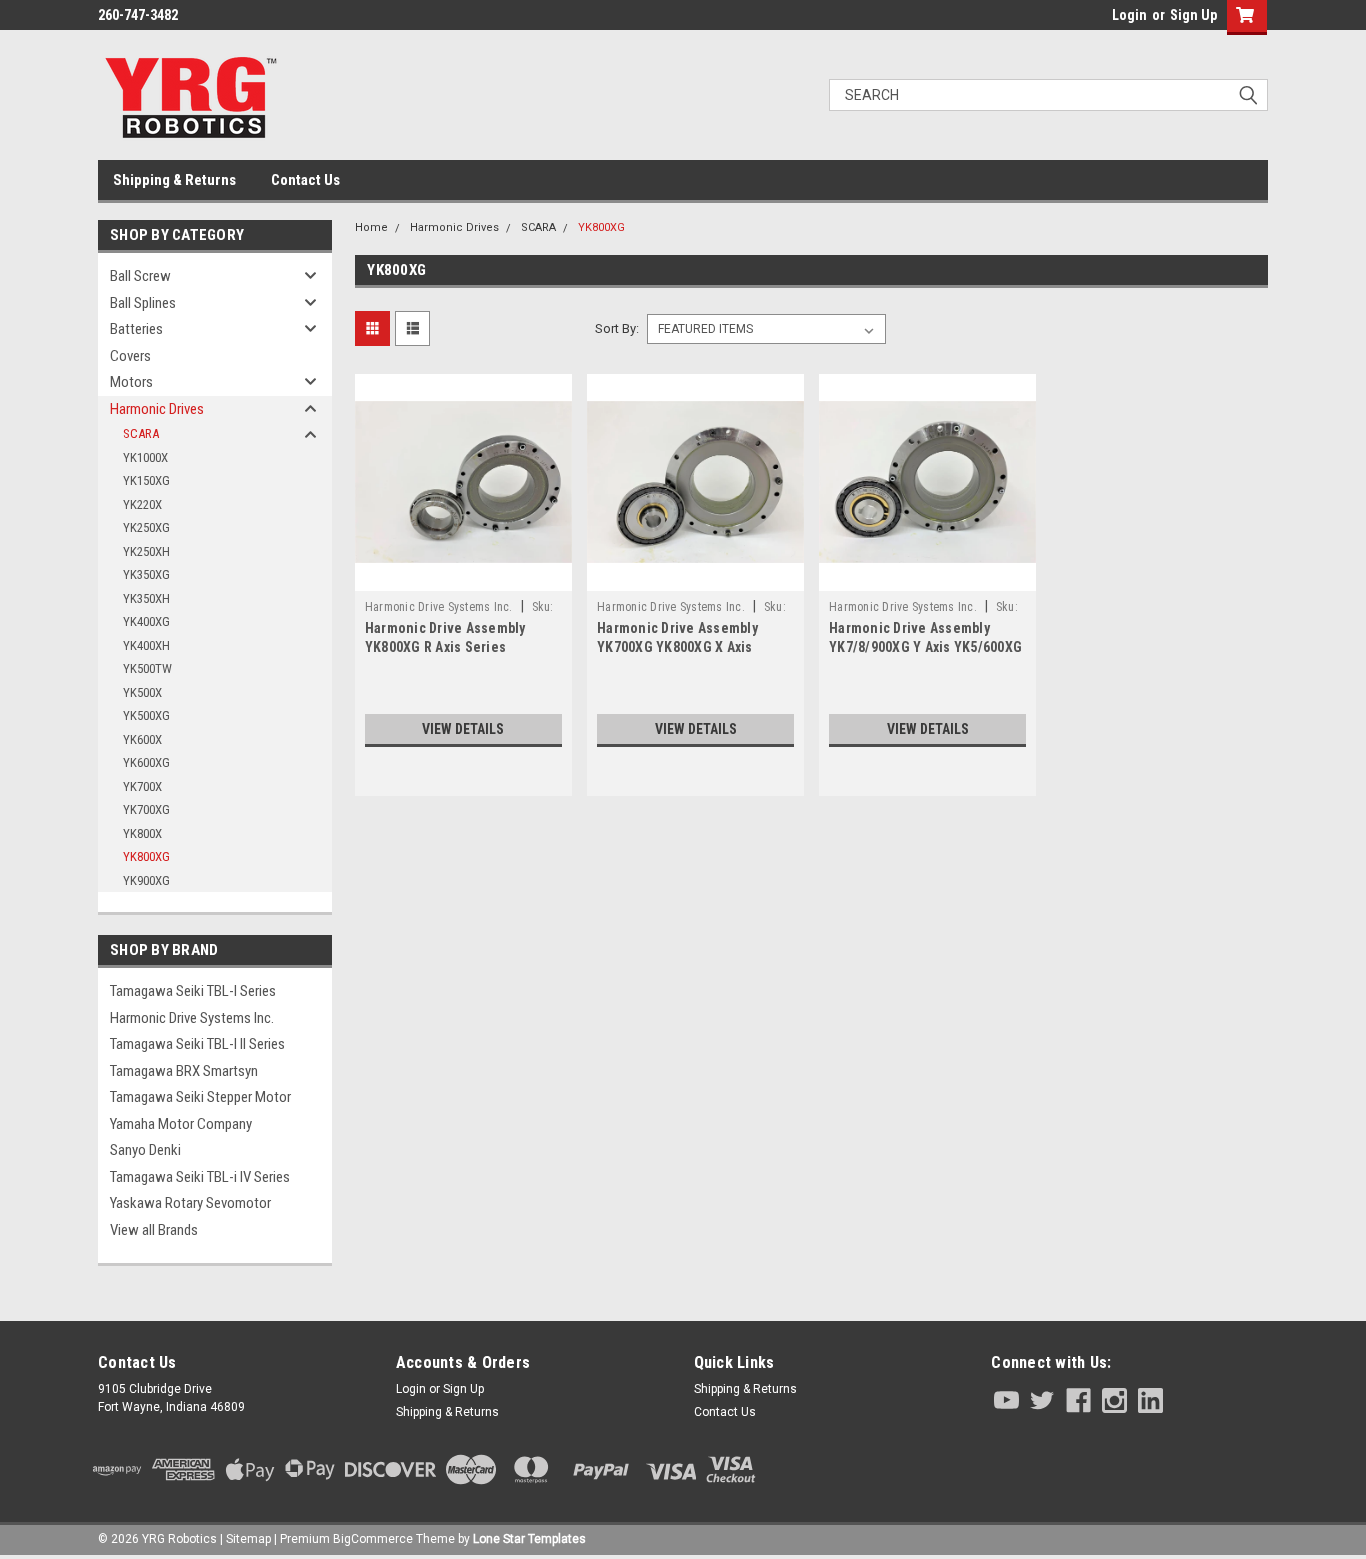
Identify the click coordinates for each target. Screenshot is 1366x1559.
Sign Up (1193, 15)
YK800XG (146, 856)
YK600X (142, 739)
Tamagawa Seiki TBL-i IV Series (200, 1177)
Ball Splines (143, 303)
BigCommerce (373, 1539)
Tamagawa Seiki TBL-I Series (193, 991)
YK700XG (146, 809)
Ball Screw (140, 276)
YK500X (142, 692)
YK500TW (147, 668)
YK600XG (146, 762)
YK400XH (146, 645)
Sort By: (617, 328)
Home (371, 227)
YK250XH (146, 551)
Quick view (463, 576)
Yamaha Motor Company (181, 1124)
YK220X (142, 504)
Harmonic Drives (157, 409)
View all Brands (154, 1230)
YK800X (142, 833)
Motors (131, 382)
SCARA (141, 433)
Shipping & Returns (174, 180)
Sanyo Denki (145, 1150)
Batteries (136, 329)
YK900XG (146, 880)
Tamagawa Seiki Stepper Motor (200, 1097)
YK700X (142, 786)
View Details (463, 729)
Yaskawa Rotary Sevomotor (190, 1203)
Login (1129, 15)
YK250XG (146, 527)
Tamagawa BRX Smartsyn (184, 1071)
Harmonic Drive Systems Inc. (192, 1018)
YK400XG (146, 621)
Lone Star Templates (529, 1539)
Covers (130, 356)
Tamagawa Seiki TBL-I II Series (197, 1044)
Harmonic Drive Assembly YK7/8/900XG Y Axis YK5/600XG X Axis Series (925, 647)
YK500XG (146, 715)
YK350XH (146, 598)
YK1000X (145, 457)
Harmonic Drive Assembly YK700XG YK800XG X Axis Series (677, 647)
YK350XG (146, 574)
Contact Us (305, 180)
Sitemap (248, 1539)
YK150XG (146, 480)
